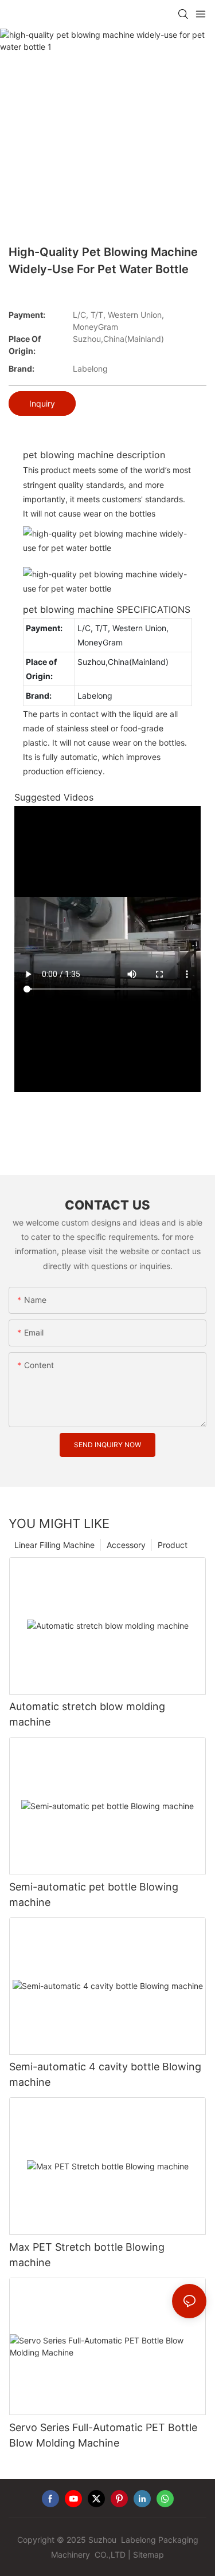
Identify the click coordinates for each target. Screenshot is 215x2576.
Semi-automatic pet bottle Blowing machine (94, 1894)
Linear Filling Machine (54, 1545)
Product (173, 1545)
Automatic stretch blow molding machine (87, 1714)
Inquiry (42, 403)
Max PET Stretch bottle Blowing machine (87, 2255)
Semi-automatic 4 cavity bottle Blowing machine (105, 2074)
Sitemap (148, 2555)
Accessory (126, 1545)
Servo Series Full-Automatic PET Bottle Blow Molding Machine (103, 2435)
